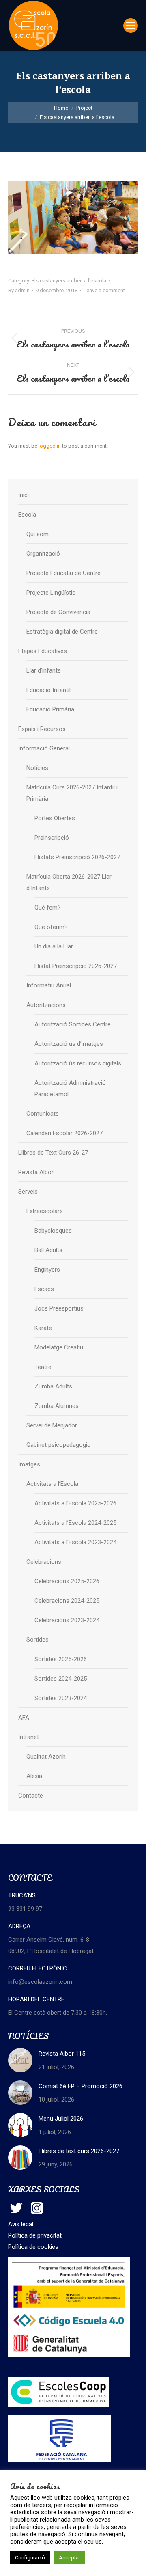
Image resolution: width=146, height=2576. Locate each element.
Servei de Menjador (52, 1425)
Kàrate (43, 1328)
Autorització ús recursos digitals (78, 1063)
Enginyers (47, 1270)
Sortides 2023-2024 (61, 1698)
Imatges (29, 1464)
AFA (24, 1718)
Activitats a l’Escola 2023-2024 (75, 1542)
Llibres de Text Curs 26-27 (53, 1153)
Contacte (31, 1796)
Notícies (37, 768)
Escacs (44, 1289)
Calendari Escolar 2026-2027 (64, 1133)
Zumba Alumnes (57, 1406)
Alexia (34, 1776)
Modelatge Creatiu (59, 1347)
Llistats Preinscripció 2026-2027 (77, 857)
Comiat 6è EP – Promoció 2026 (81, 2086)
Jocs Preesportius (59, 1308)
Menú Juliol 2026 (61, 2119)
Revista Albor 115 (62, 2054)
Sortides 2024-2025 (61, 1679)
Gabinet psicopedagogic (58, 1445)
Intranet (29, 1737)
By (19, 290)
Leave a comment (104, 290)
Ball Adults (48, 1250)
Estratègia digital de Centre (62, 632)
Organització (43, 554)
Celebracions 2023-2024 (67, 1620)
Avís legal (21, 2224)
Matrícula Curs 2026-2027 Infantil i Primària (72, 793)
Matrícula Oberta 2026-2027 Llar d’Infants (69, 882)
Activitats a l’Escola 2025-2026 (75, 1503)
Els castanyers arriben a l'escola (69, 281)
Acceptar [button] (70, 2558)
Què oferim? (51, 927)
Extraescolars (45, 1211)
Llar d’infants (44, 670)
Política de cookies (33, 2247)
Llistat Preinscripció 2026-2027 (76, 966)
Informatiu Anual (49, 985)
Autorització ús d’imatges (69, 1044)
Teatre (43, 1367)
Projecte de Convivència (58, 612)
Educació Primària (50, 709)
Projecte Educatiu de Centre (63, 573)
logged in (50, 446)
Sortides (38, 1640)
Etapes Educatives (43, 651)
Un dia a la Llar (54, 946)
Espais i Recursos (42, 729)
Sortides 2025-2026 (61, 1659)
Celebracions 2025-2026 (67, 1581)
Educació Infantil (48, 690)
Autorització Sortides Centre (73, 1024)
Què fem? (48, 908)
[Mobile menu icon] (131, 26)
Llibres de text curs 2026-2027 (79, 2151)
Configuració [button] (30, 2558)
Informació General (44, 748)
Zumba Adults (53, 1386)
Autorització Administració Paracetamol (70, 1089)
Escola (27, 515)
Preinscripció (52, 838)
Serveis (28, 1192)
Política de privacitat (35, 2235)
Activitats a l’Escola (52, 1484)
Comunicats (43, 1114)
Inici (24, 495)
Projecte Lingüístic (51, 593)
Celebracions (44, 1562)
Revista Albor (36, 1172)
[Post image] (20, 2060)
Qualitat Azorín (46, 1757)
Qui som (38, 534)
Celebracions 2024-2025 (67, 1601)
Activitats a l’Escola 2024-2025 (75, 1523)
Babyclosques (53, 1231)
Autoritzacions (46, 1005)
